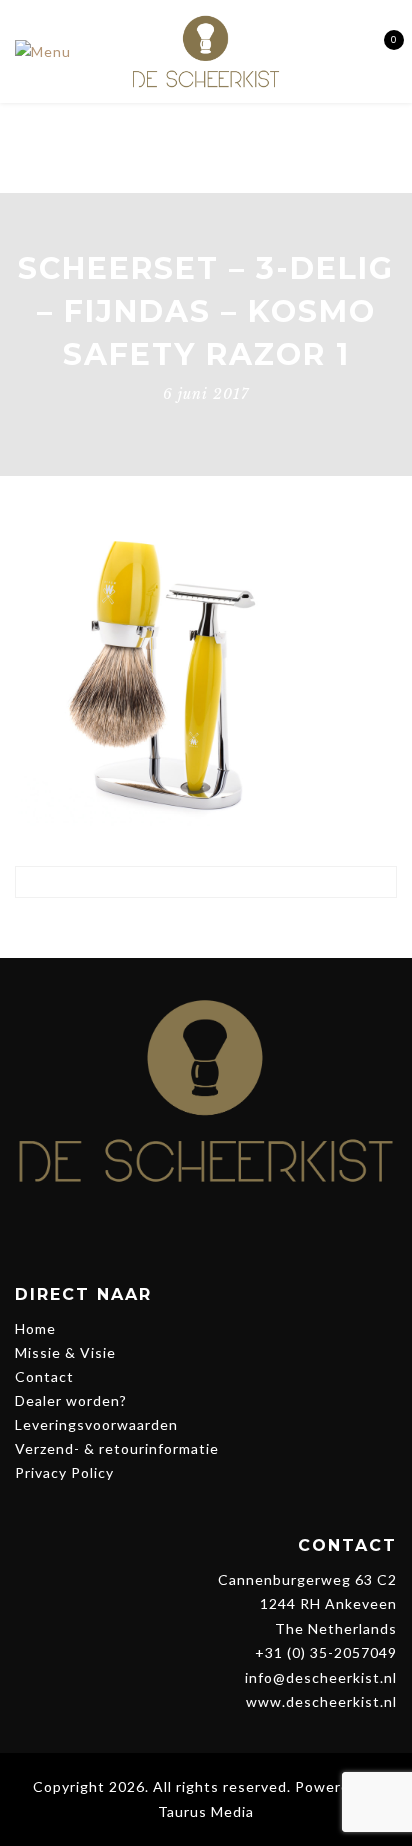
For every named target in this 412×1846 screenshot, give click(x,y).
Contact (44, 1376)
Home (35, 1328)
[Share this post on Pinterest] (224, 928)
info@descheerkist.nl (321, 1677)
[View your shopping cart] (379, 51)
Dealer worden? (71, 1400)
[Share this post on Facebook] (150, 928)
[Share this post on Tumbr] (261, 928)
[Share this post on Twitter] (187, 928)
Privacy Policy (64, 1472)
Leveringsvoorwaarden (96, 1424)
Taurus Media (206, 1811)
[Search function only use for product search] (344, 50)
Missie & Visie (65, 1352)
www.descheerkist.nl (321, 1701)
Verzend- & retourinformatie (117, 1448)
